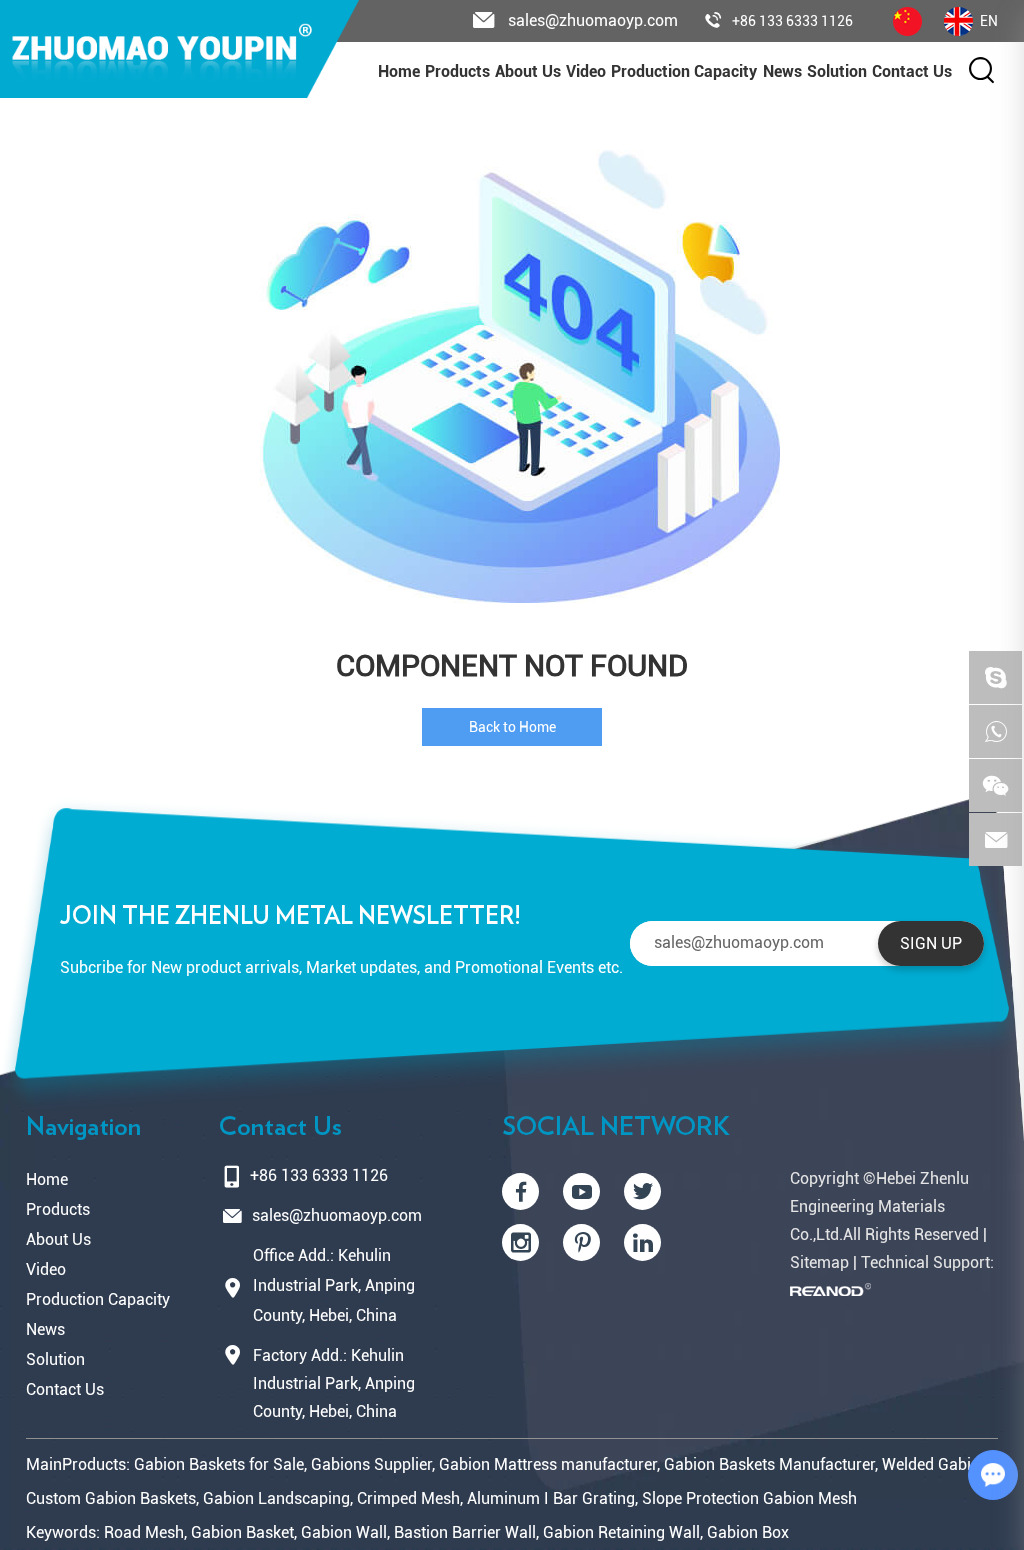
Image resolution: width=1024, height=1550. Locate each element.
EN (989, 21)
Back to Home (512, 727)
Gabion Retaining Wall (621, 1532)
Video (586, 71)
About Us (528, 71)
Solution (55, 1359)
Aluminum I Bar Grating (551, 1498)
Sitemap (819, 1262)
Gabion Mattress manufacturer (548, 1464)
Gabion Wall (344, 1532)
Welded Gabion (935, 1464)
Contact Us (912, 71)
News (782, 71)
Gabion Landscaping (276, 1498)
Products (457, 71)
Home (399, 71)
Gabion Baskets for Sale (219, 1464)
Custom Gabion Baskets (111, 1498)
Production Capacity (684, 71)
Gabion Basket (242, 1532)
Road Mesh (144, 1532)
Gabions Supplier (371, 1464)
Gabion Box (748, 1532)
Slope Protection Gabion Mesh (749, 1498)
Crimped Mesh (408, 1498)
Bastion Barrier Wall (465, 1532)
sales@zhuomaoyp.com (337, 1215)
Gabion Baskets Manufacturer (769, 1464)
